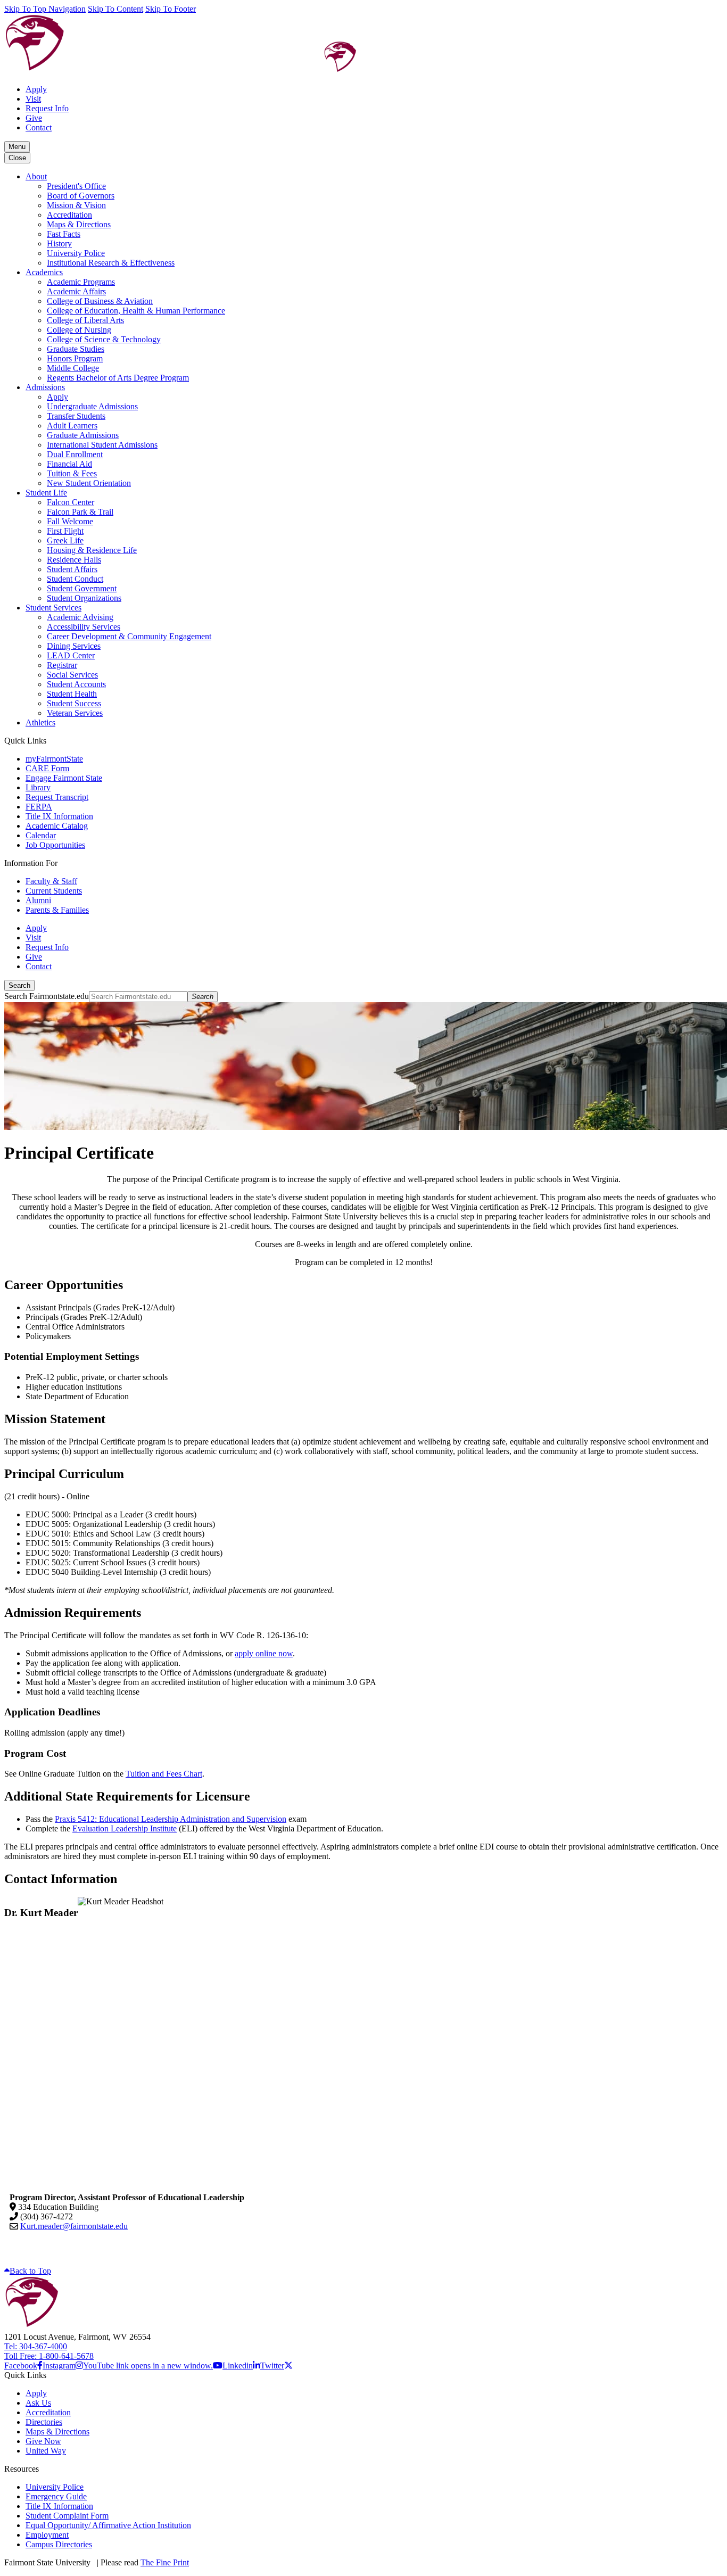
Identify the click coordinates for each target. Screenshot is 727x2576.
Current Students (54, 891)
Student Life (46, 493)
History (59, 243)
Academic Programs (81, 282)
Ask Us (38, 2403)
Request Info (47, 108)
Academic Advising (80, 617)
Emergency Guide (56, 2496)
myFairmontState (54, 759)
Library (38, 787)
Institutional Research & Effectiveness (111, 263)
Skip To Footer (171, 9)
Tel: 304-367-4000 (36, 2346)
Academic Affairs (76, 291)
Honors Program (75, 358)
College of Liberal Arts (85, 320)
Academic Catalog (57, 826)
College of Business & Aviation (100, 301)
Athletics (40, 723)
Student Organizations (84, 598)
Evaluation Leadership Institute (125, 1828)
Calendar (41, 835)
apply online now (264, 1653)
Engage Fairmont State (64, 778)
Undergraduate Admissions (92, 406)
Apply (36, 89)
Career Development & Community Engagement (129, 636)
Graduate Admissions (83, 435)
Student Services (53, 608)
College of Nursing (79, 330)
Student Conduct (75, 579)
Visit (33, 99)
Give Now (43, 2441)
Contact (39, 127)
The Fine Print (165, 2562)
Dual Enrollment (75, 454)
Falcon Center (71, 502)
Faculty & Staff (51, 881)
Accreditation (69, 215)
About (36, 176)
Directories (44, 2422)
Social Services (72, 675)
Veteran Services (75, 713)
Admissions (45, 387)
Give (34, 118)
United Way (46, 2451)
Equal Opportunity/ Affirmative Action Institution (108, 2525)
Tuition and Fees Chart (164, 1774)
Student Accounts (76, 684)
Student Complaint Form (67, 2516)
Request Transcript (57, 797)
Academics (44, 272)
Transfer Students (76, 416)
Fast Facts (64, 234)
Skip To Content (115, 9)
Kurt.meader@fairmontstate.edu (74, 2226)
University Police (76, 253)
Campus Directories (59, 2544)
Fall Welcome (70, 521)
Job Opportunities (55, 845)
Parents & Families (57, 910)
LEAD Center (71, 655)
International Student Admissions (102, 445)
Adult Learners (72, 426)
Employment (47, 2535)
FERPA (39, 807)
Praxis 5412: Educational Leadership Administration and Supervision (171, 1819)
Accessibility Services (84, 627)
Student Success (74, 703)
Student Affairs (72, 569)
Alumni (38, 900)
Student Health (72, 694)
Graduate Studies (76, 349)
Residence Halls (74, 560)
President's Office (76, 186)
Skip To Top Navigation (45, 9)
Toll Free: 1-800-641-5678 (49, 2356)
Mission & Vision (76, 205)
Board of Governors (81, 196)
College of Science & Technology (104, 339)
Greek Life (65, 540)
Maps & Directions (79, 224)
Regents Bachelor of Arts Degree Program (118, 378)
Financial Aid (69, 464)
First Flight (65, 531)
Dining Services (74, 646)
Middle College (73, 368)
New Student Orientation (89, 483)
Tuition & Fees (72, 473)
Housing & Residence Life (92, 550)
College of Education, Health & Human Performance (136, 311)
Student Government (82, 588)
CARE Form (47, 768)
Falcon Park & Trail (80, 512)
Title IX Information (59, 816)
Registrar (62, 665)
